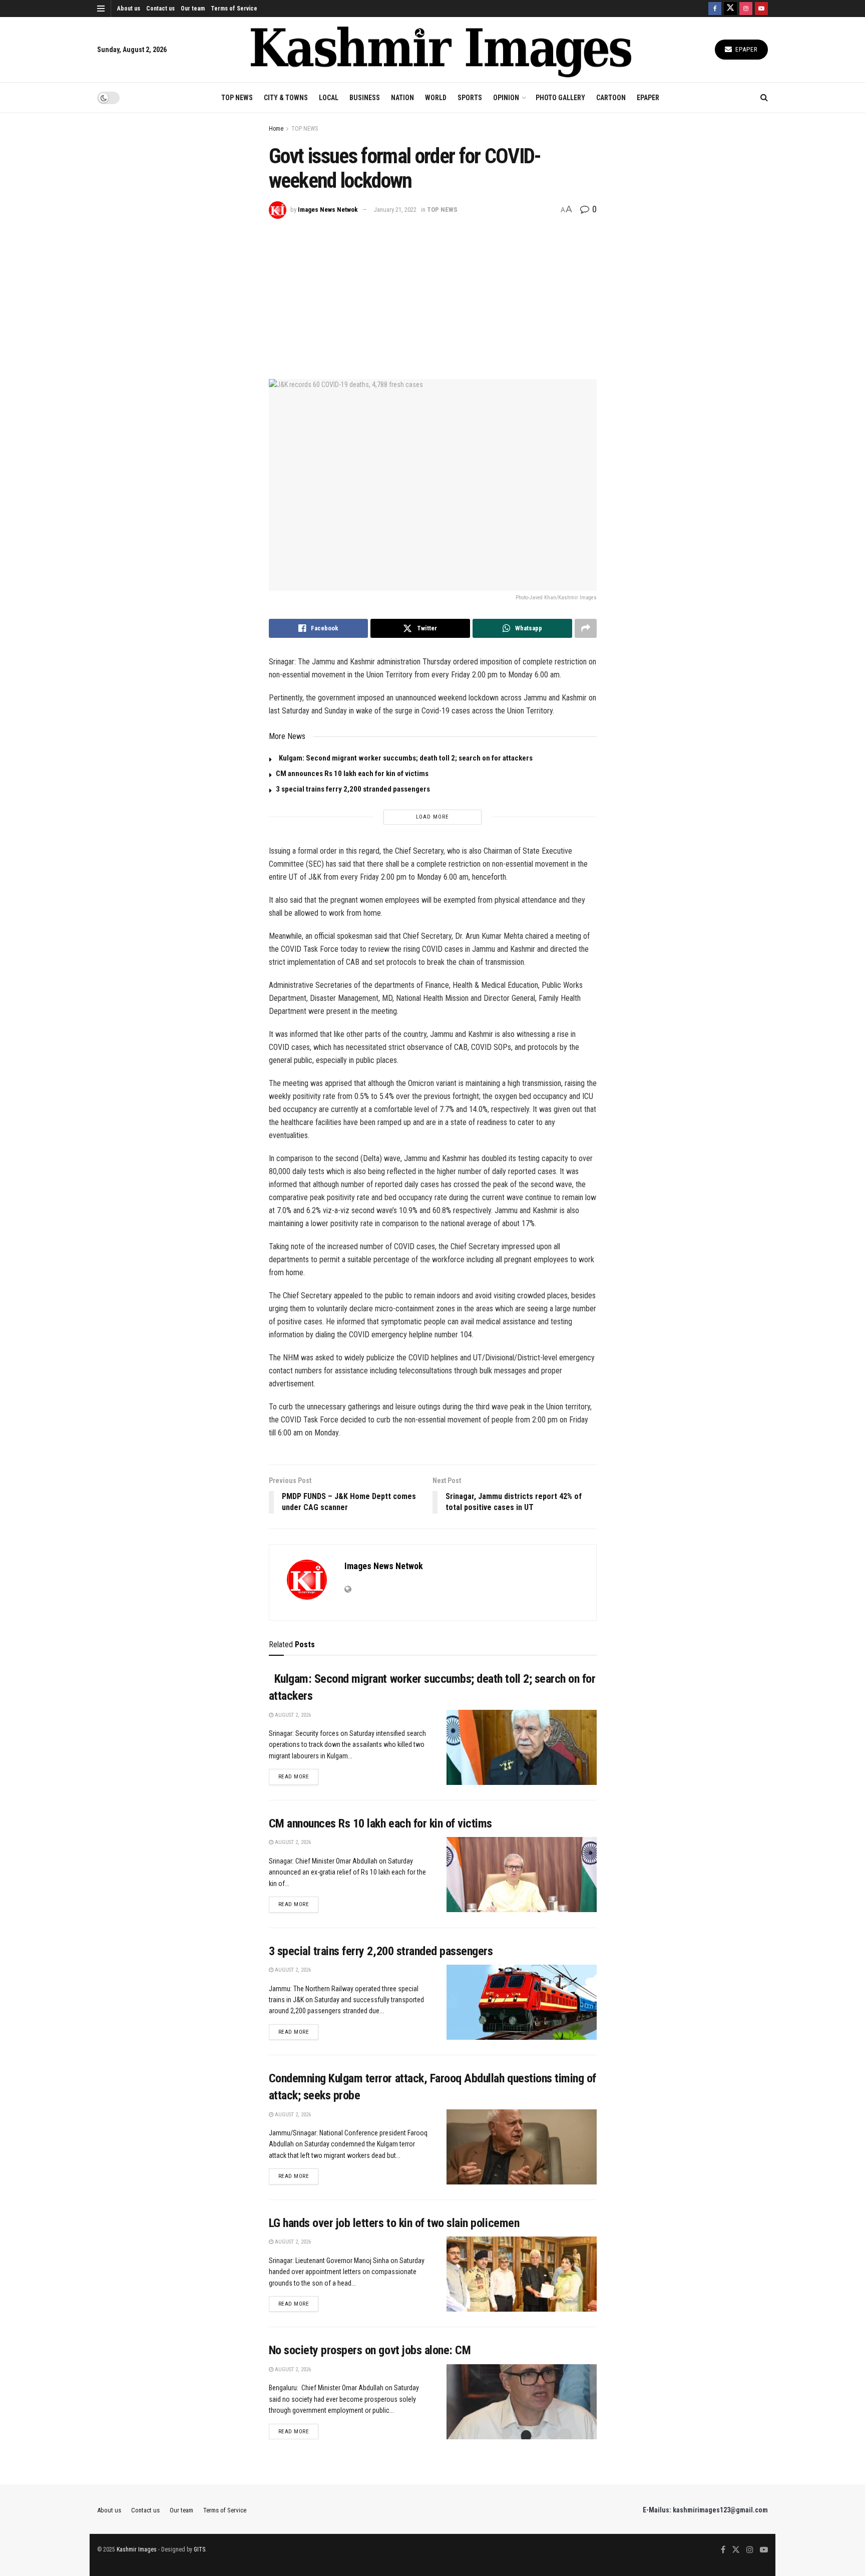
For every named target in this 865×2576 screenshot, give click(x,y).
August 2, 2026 (292, 1715)
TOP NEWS (237, 98)
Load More (432, 817)
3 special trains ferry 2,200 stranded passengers (353, 789)
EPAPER (648, 98)
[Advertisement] (433, 294)
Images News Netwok (328, 210)
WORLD (436, 98)
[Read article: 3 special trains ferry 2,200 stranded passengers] (522, 2002)
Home (276, 129)
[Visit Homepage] (441, 50)
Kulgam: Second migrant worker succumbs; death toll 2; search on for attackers (404, 758)
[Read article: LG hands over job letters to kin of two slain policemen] (522, 2274)
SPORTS (470, 98)
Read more (299, 1776)
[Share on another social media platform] (586, 628)
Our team (193, 9)
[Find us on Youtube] (761, 9)
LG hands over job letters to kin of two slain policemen (394, 2223)
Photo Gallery (560, 98)
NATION (402, 98)
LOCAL (329, 98)
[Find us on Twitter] (730, 9)
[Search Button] (764, 98)
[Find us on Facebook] (715, 9)
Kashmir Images (137, 2549)
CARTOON (611, 98)
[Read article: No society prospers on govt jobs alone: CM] (522, 2402)
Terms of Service (234, 9)
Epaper (746, 49)
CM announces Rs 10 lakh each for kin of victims (352, 774)
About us (129, 9)
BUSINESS (365, 98)
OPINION (506, 98)
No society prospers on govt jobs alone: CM (370, 2350)
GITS (199, 2549)
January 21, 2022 (395, 210)
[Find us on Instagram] (746, 9)
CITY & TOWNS (286, 98)
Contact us (160, 9)
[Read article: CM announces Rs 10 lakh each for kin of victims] (522, 1875)
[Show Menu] (101, 9)
